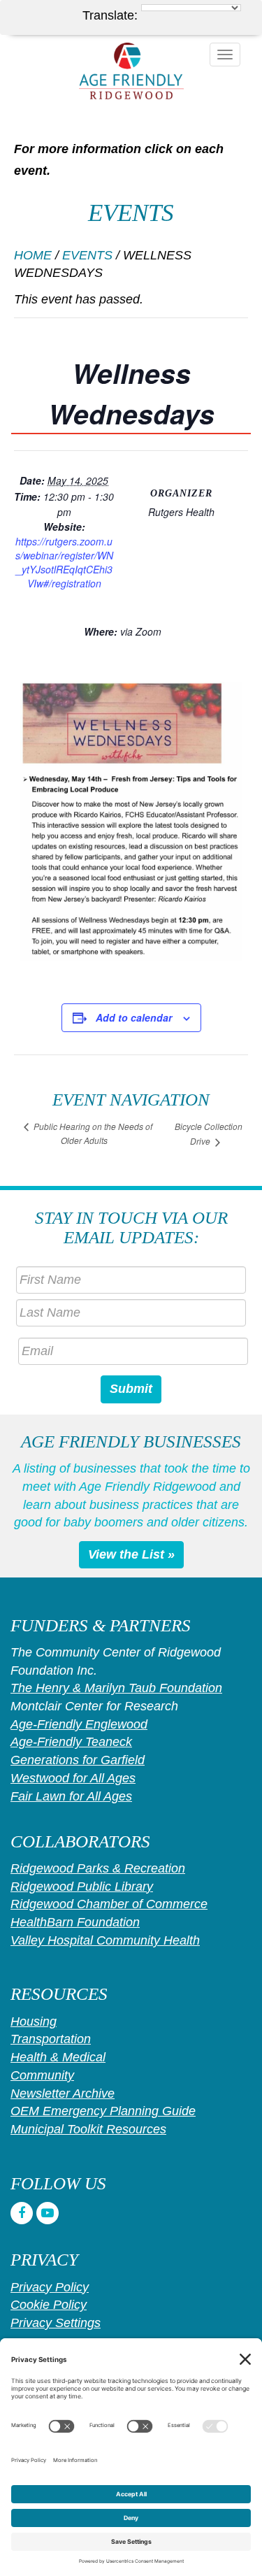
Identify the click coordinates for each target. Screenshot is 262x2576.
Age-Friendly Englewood (79, 1724)
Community (42, 2075)
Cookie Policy (49, 2305)
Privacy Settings (56, 2323)
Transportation (51, 2039)
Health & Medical (58, 2057)
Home (33, 255)
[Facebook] (22, 2213)
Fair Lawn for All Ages (71, 1796)
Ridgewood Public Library (82, 1887)
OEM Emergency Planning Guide (103, 2111)
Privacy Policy (50, 2287)
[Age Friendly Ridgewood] (131, 71)
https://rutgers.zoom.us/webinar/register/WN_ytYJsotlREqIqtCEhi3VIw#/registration (64, 562)
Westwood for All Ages (73, 1778)
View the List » (131, 1554)
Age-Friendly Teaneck (71, 1742)
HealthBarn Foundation (75, 1922)
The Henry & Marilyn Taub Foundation (116, 1688)
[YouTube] (48, 2213)
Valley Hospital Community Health (105, 1940)
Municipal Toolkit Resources (88, 2129)
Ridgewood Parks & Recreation (98, 1868)
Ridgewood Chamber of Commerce (109, 1904)
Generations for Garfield (78, 1760)
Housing (34, 2022)
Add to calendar (134, 1017)
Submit (131, 1389)
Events (87, 255)
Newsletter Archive (63, 2094)
